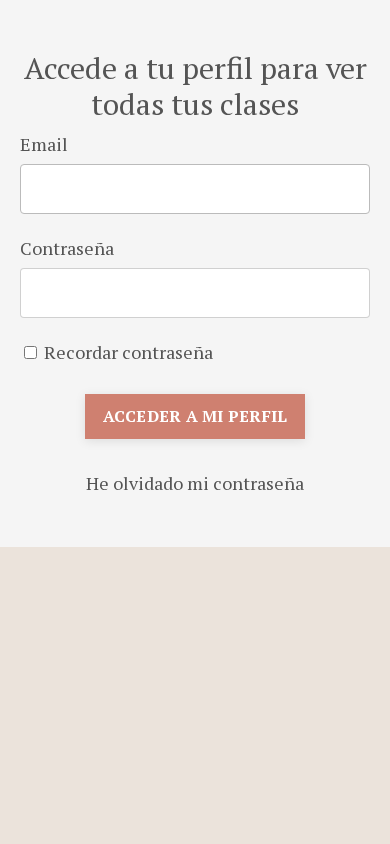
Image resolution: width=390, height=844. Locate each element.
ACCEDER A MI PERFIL (195, 416)
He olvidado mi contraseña (195, 483)
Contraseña (67, 248)
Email (44, 144)
